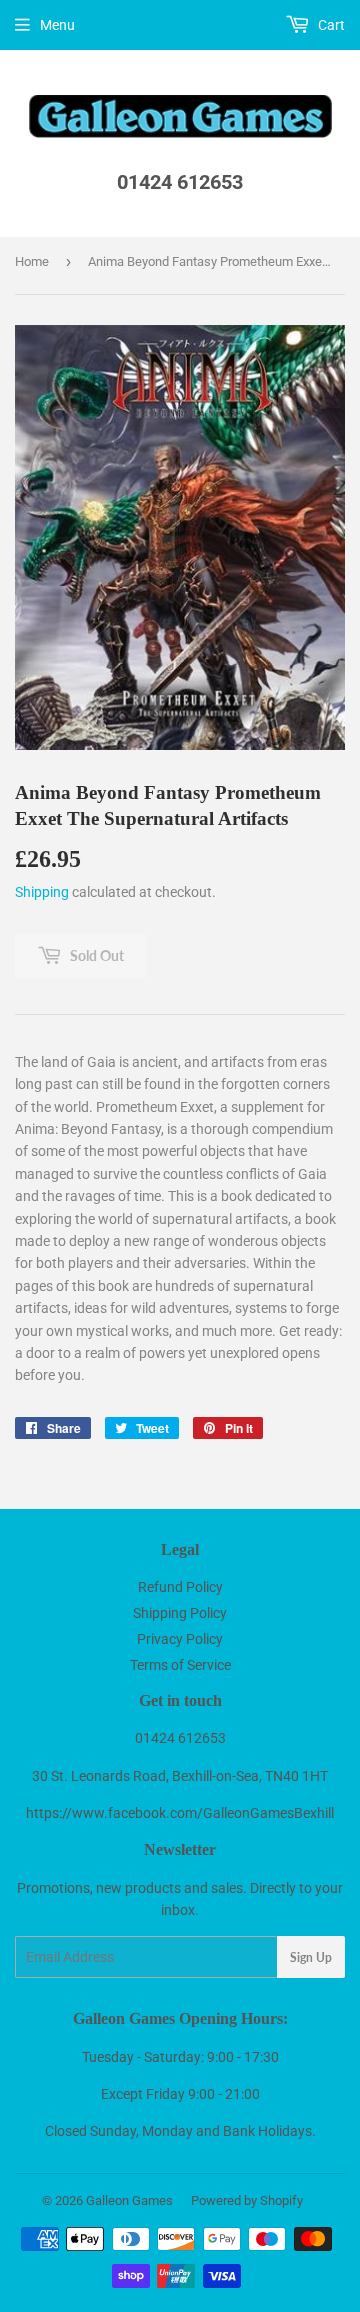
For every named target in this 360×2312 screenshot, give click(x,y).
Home (32, 261)
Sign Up (311, 1957)
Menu (57, 25)
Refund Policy (180, 1587)
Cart (330, 25)
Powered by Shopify (247, 2200)
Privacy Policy (180, 1639)
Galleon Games (129, 2200)
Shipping (42, 892)
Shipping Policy (180, 1613)
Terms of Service (180, 1665)
